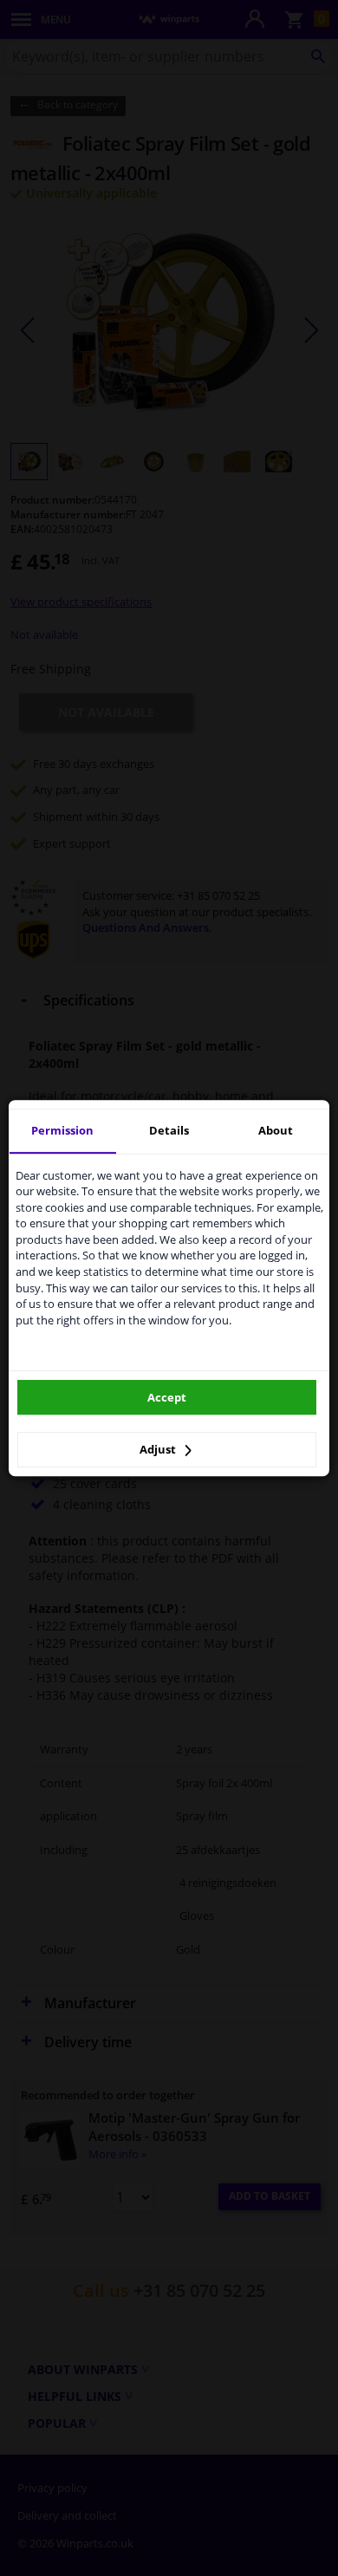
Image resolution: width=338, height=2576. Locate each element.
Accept (167, 1397)
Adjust (159, 1449)
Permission (62, 1130)
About (276, 1130)
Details (169, 1130)
